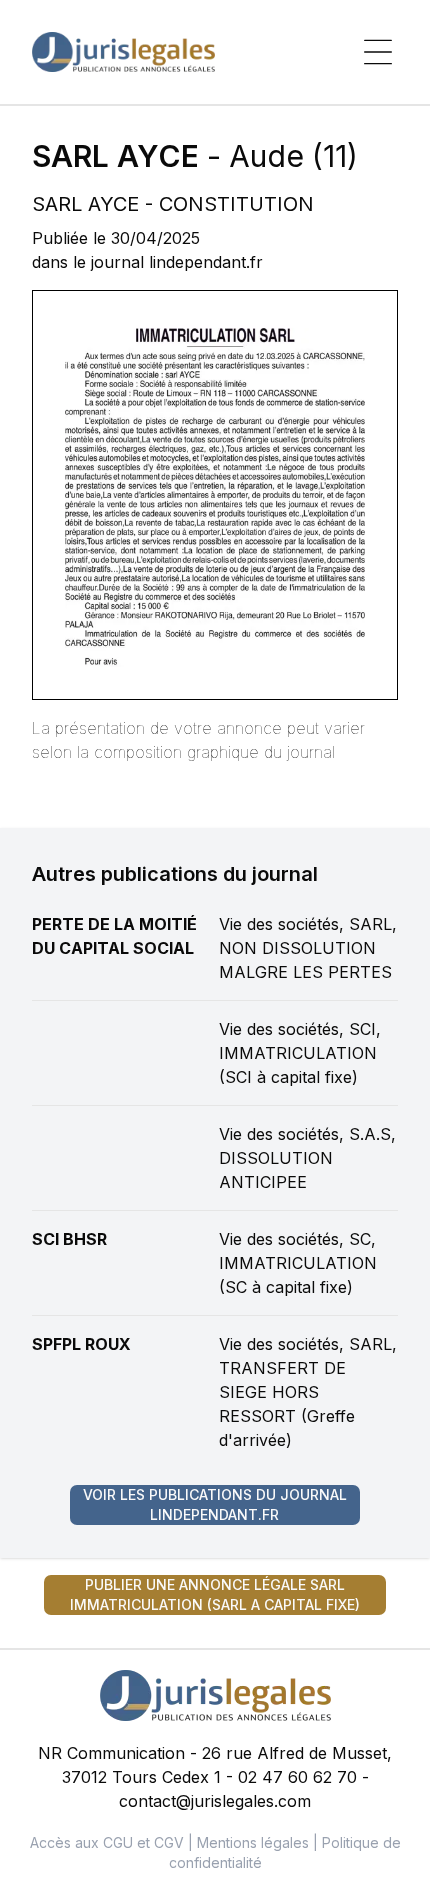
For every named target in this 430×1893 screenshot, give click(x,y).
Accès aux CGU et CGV (107, 1842)
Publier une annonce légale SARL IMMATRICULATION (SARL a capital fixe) (215, 1594)
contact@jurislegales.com (215, 1801)
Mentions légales (253, 1842)
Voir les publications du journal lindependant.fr (215, 1504)
